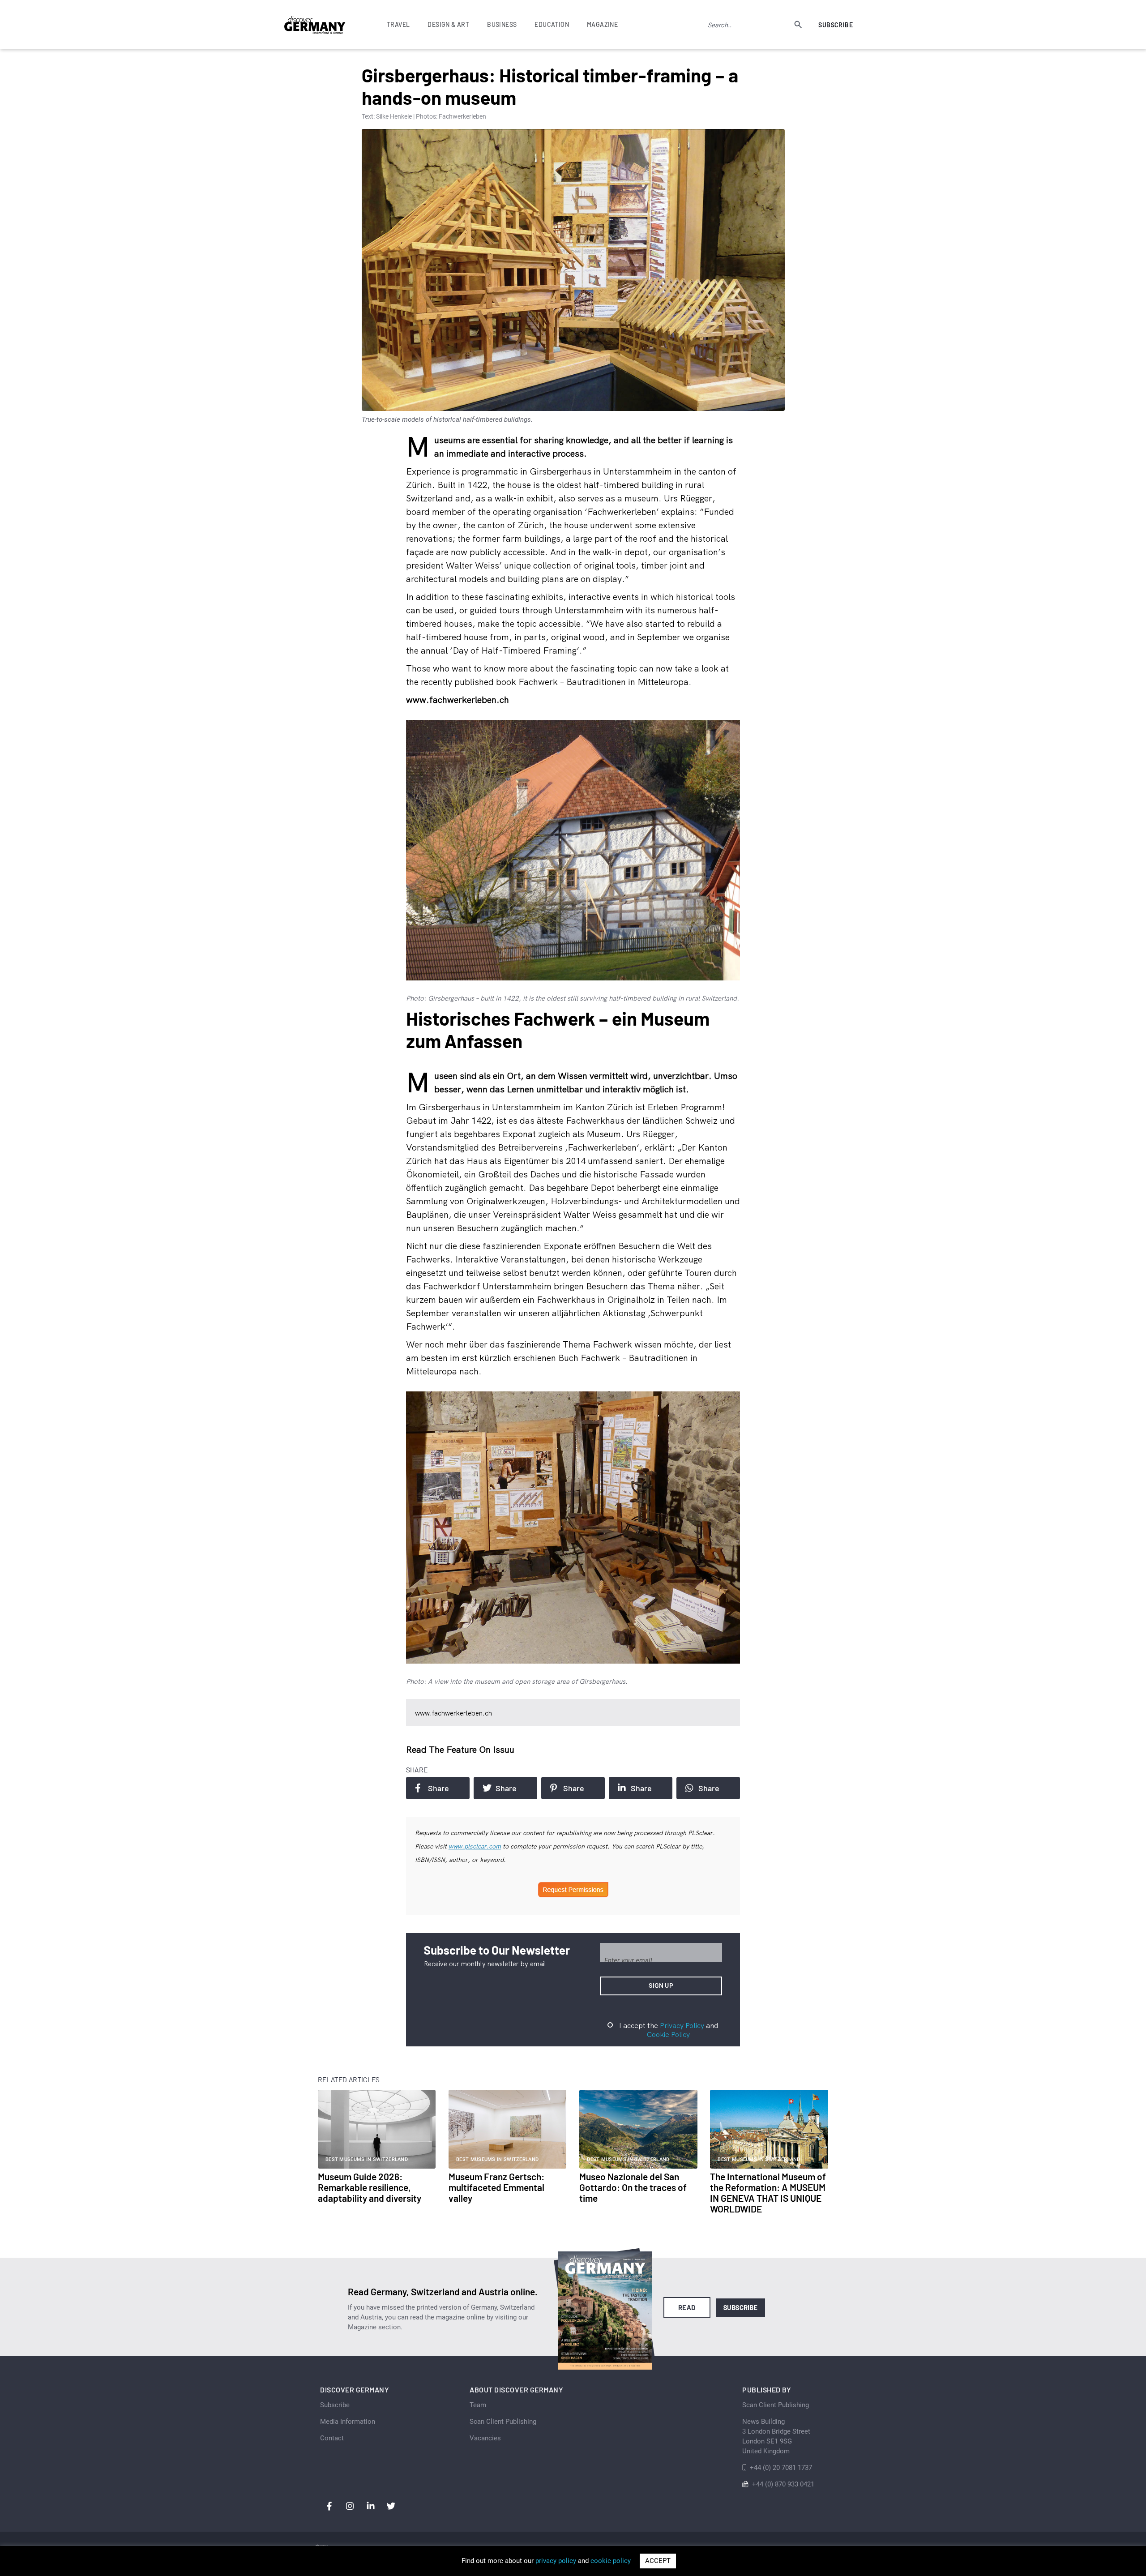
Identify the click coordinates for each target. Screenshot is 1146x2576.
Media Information (348, 2422)
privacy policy (556, 2561)
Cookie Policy (668, 2034)
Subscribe (836, 25)
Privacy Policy (682, 2025)
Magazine (602, 24)
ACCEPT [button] (658, 2561)
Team (478, 2405)
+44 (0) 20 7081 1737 (781, 2468)
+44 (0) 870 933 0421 (783, 2484)
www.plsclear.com (475, 1846)
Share (438, 1788)
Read (687, 2307)
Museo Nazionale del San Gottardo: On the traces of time (633, 2187)
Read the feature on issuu (460, 1749)
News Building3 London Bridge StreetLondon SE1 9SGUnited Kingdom (776, 2436)
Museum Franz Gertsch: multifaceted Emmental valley (496, 2187)
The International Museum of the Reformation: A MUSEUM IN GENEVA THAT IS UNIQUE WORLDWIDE (768, 2193)
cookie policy (611, 2561)
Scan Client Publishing (503, 2422)
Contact (332, 2438)
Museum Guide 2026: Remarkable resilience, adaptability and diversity (370, 2187)
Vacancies (485, 2438)
